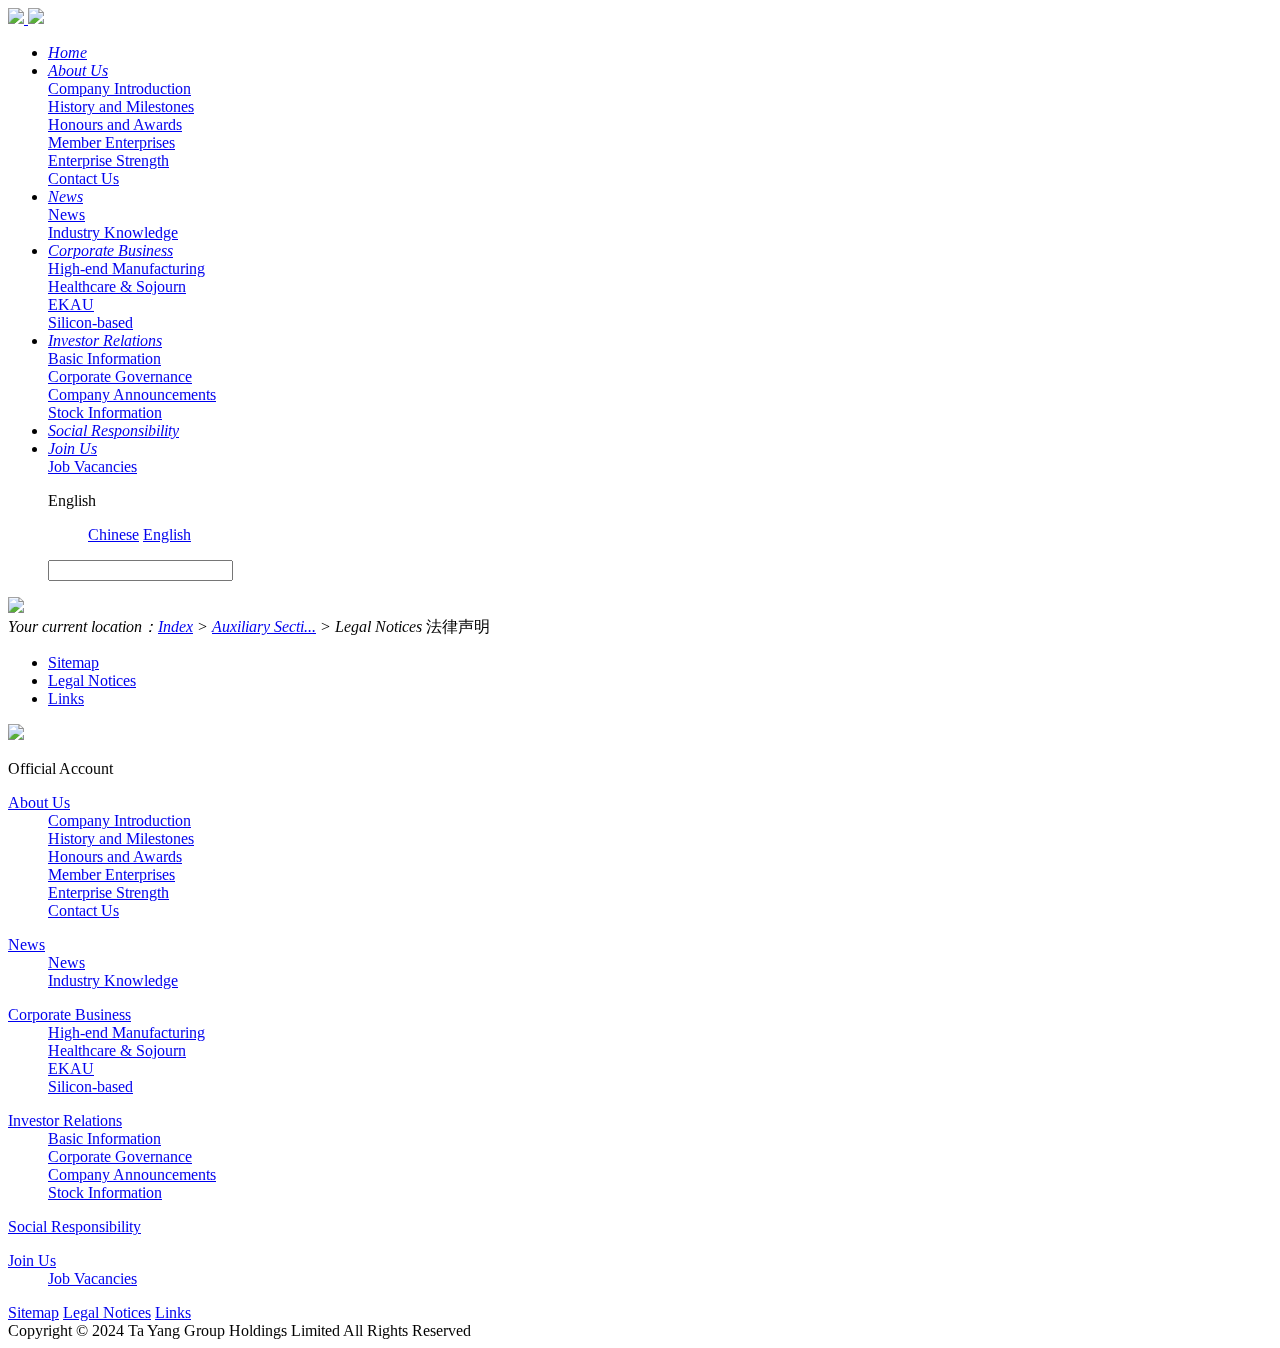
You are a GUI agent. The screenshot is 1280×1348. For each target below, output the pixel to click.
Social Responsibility (113, 430)
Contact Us (83, 178)
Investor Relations (105, 340)
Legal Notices (92, 680)
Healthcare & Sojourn (117, 286)
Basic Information (104, 358)
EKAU (71, 304)
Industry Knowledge (113, 232)
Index (175, 626)
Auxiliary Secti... (264, 626)
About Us (78, 70)
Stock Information (105, 412)
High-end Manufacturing (126, 268)
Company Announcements (132, 394)
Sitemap (73, 662)
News (65, 196)
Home (67, 52)
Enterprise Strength (108, 160)
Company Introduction (119, 88)
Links (66, 698)
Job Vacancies (92, 466)
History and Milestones (121, 106)
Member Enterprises (111, 142)
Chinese (113, 534)
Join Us (72, 448)
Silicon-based (90, 322)
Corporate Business (110, 250)
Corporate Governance (120, 376)
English (167, 534)
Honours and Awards (115, 124)
